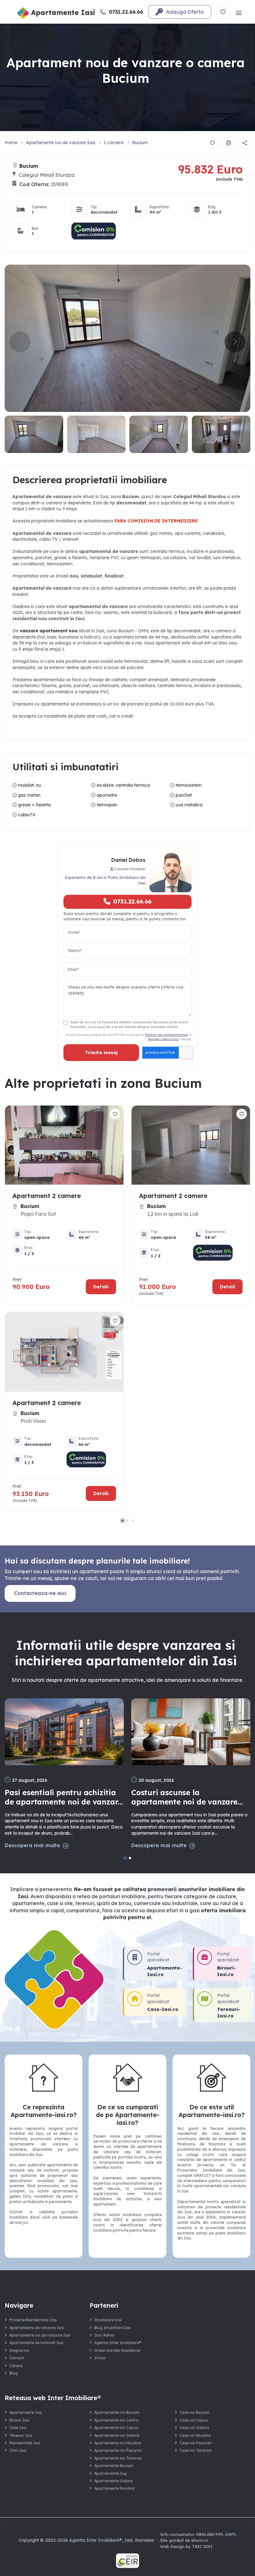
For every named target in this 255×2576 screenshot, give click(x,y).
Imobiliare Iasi (108, 2320)
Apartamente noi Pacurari (118, 2450)
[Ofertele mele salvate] (223, 12)
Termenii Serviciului (163, 1039)
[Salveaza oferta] (212, 143)
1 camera (114, 143)
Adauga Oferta (185, 12)
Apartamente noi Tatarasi (118, 2458)
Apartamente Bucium (114, 2466)
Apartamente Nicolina (114, 2488)
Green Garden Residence (117, 2350)
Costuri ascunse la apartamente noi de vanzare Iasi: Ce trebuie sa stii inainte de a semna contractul (186, 1797)
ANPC (231, 2534)
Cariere (16, 2366)
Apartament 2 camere (47, 1196)
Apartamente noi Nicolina (118, 2443)
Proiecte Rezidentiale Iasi (33, 2320)
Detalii (101, 1287)
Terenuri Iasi (21, 2435)
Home (11, 143)
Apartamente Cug (111, 2473)
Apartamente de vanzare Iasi (37, 2328)
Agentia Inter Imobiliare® (118, 2343)
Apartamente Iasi (26, 2412)
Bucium (140, 143)
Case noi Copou (194, 2420)
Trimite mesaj (101, 1053)
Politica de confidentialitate (167, 1035)
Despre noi (19, 2350)
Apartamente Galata (114, 2481)
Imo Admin (104, 2335)
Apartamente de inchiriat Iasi (36, 2343)
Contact (17, 2358)
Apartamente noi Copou (116, 2428)
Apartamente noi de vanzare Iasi (61, 143)
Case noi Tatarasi (195, 2450)
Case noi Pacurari (196, 2443)
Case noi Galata (194, 2428)
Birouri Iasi (19, 2420)
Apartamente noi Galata (117, 2435)
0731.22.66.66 (132, 901)
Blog (14, 2373)
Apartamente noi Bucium (117, 2412)
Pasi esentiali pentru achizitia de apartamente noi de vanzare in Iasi (63, 1797)
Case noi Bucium (194, 2412)
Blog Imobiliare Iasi (113, 2328)
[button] (235, 342)
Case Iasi (18, 2428)
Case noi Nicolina (195, 2435)
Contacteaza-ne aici (40, 1593)
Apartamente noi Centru (116, 2420)
